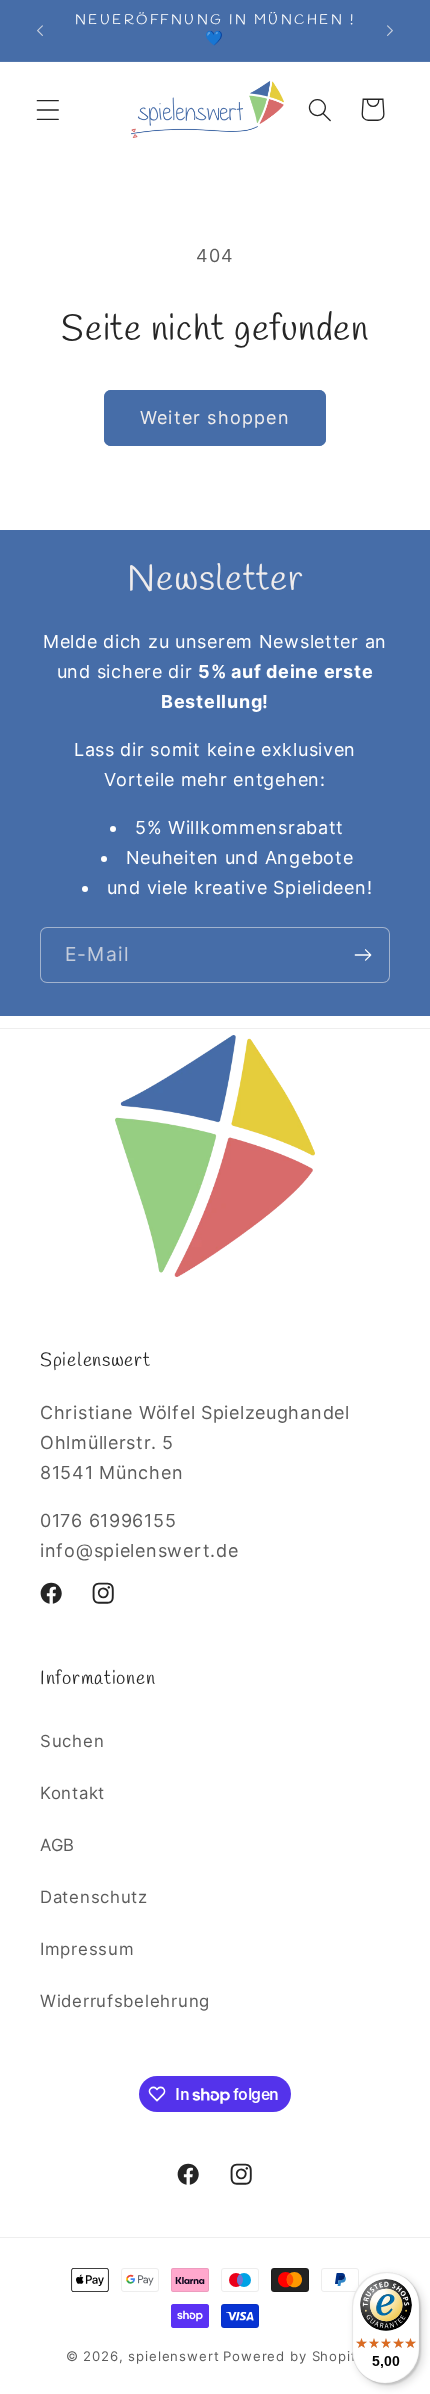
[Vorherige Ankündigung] (40, 31)
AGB (57, 1845)
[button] (48, 109)
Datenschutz (94, 1897)
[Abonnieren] (362, 955)
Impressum (87, 1949)
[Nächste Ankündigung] (390, 31)
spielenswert (173, 2356)
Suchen (72, 1741)
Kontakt (72, 1793)
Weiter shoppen (215, 417)
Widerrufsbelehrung (125, 2001)
